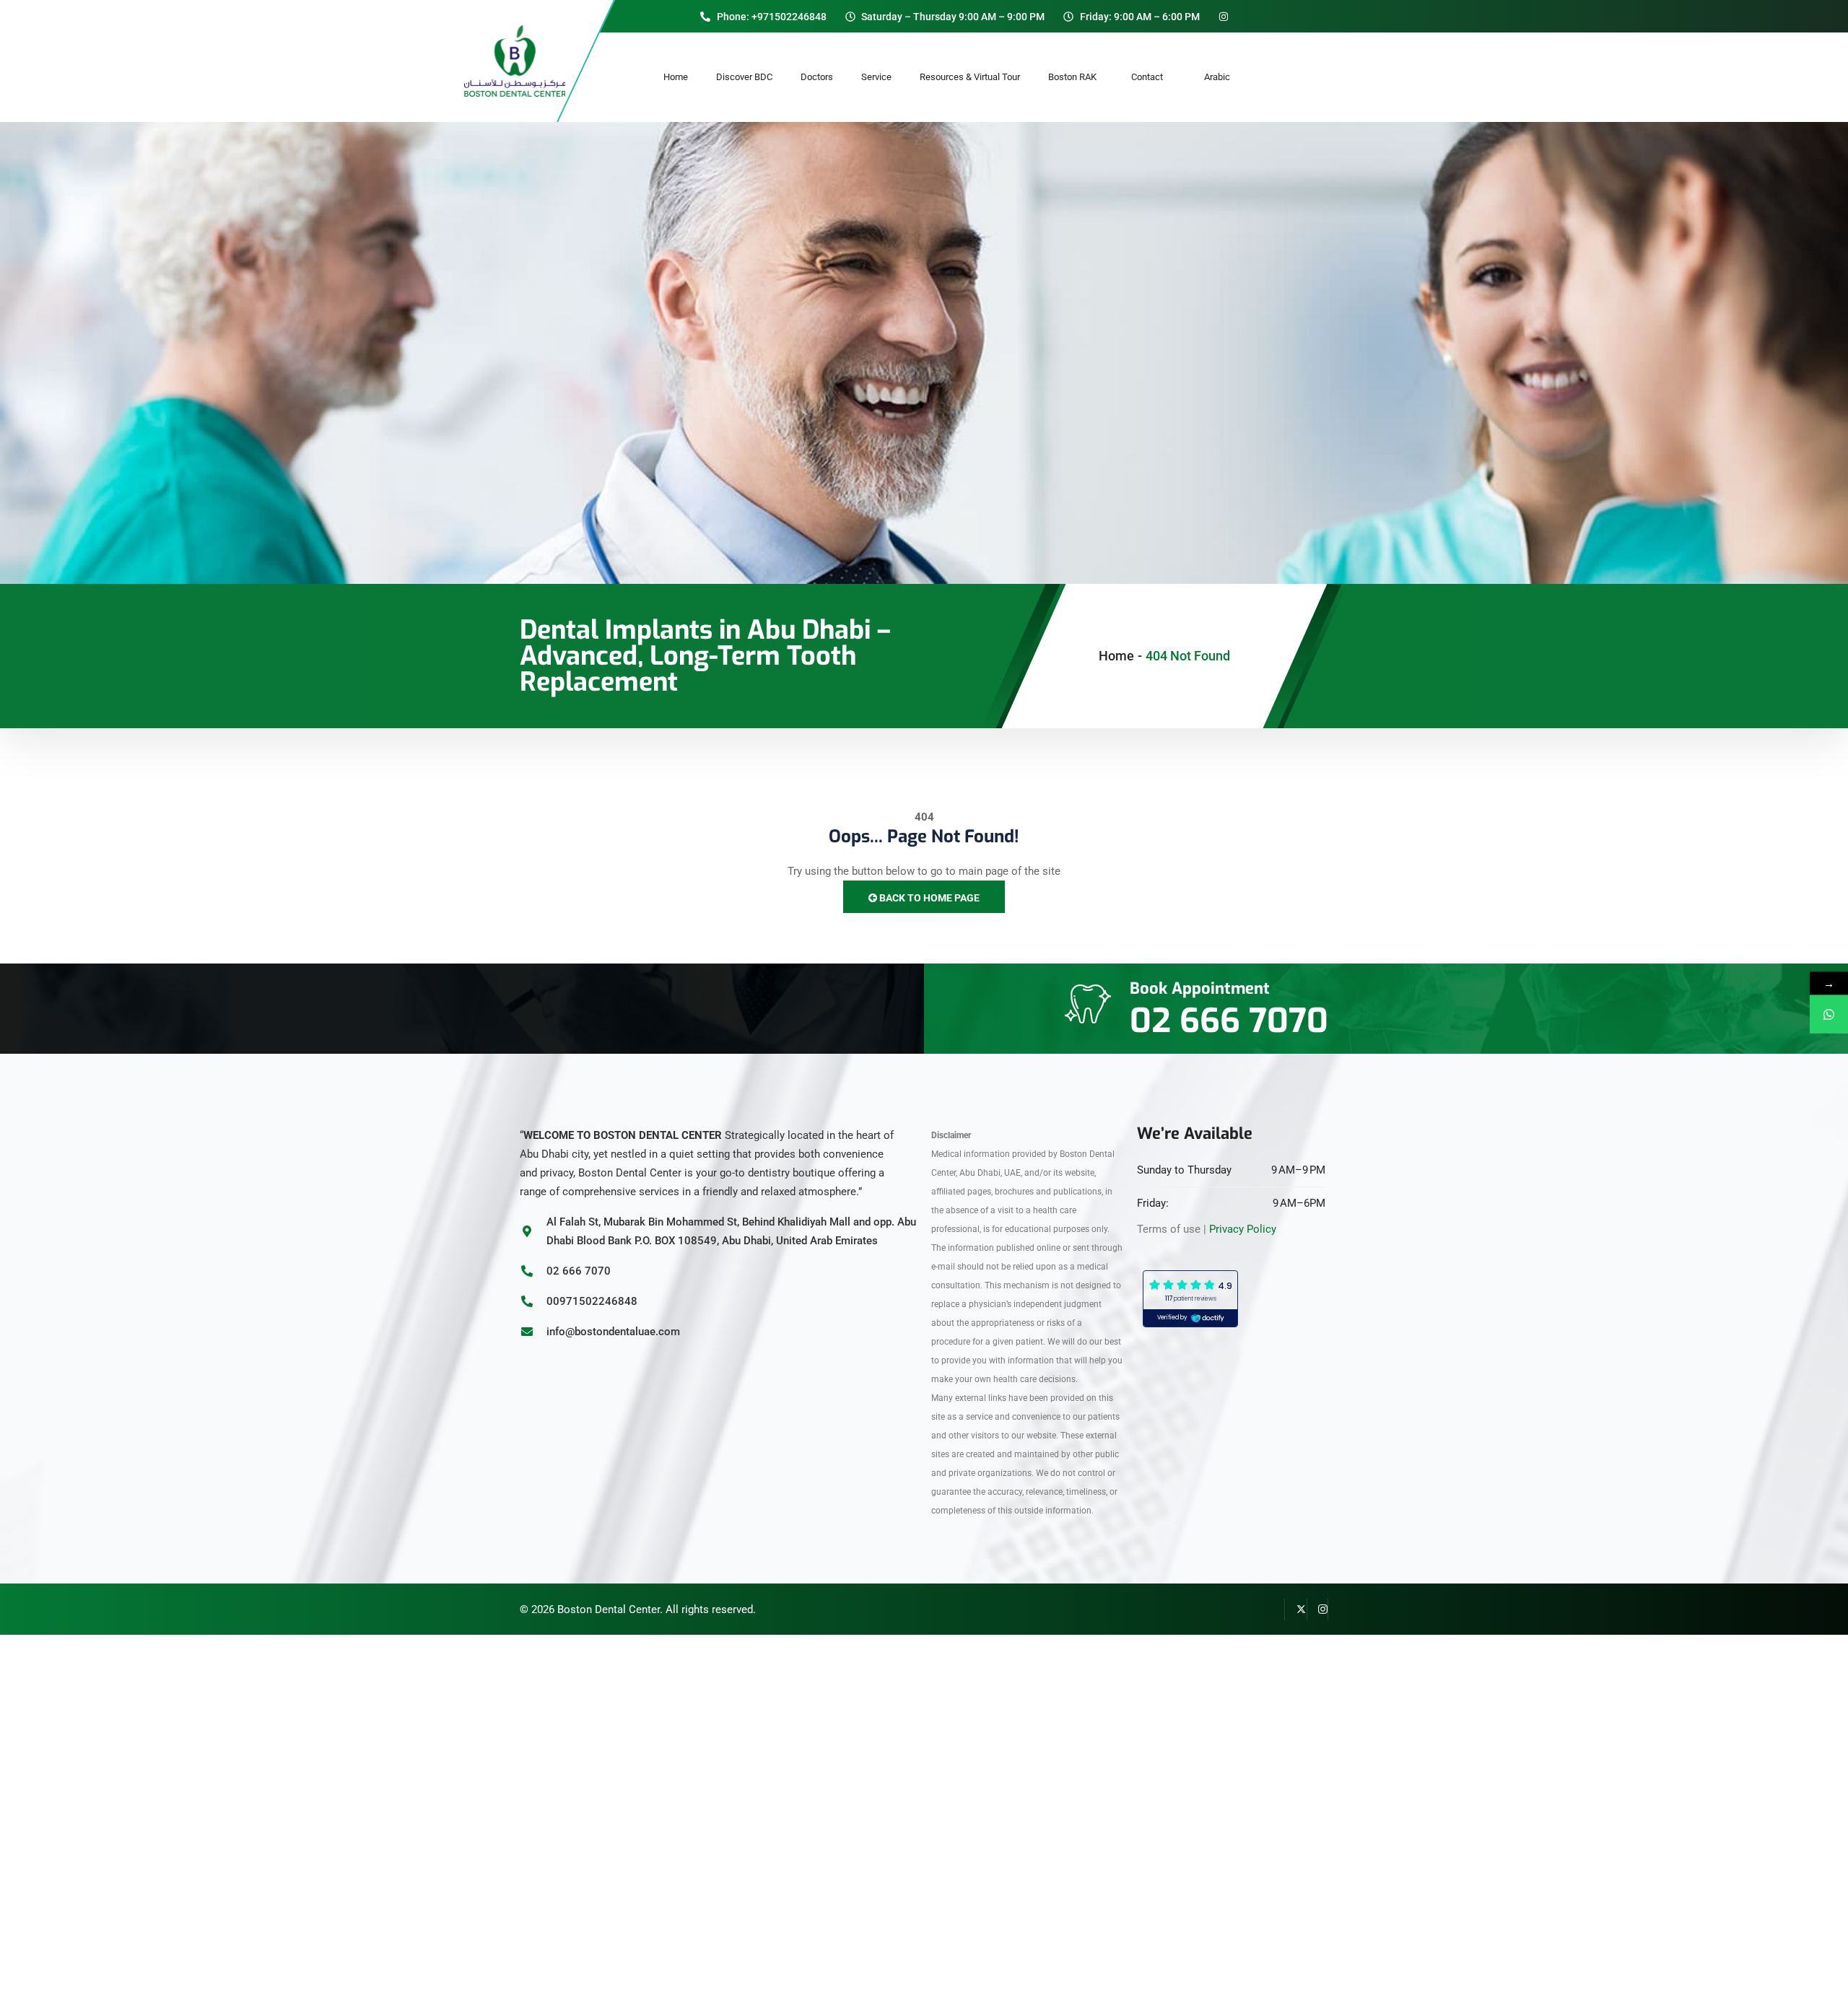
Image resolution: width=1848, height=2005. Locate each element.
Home (676, 77)
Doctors (817, 77)
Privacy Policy (1243, 1229)
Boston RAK (1076, 77)
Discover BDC (744, 77)
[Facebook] (1274, 1609)
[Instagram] (1317, 1609)
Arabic (1217, 77)
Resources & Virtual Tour (970, 77)
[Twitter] (1296, 1609)
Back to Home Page (928, 898)
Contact (1154, 77)
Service (876, 77)
